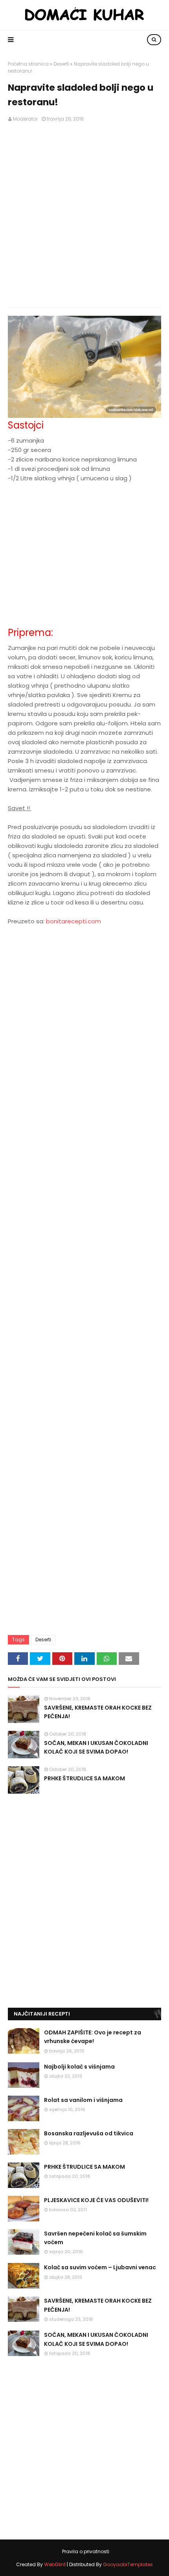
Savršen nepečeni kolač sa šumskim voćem (95, 2238)
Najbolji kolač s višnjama (79, 2067)
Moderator (25, 119)
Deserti (61, 64)
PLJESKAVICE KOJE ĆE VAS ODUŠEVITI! (96, 2200)
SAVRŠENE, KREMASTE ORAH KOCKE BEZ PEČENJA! (98, 1712)
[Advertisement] (84, 215)
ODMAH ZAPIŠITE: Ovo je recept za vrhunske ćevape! (93, 2037)
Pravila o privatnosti (86, 2551)
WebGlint (55, 2564)
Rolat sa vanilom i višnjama (83, 2100)
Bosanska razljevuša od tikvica (89, 2133)
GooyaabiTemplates (128, 2564)
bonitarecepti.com (73, 921)
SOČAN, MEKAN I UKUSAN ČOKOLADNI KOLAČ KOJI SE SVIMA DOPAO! (96, 1747)
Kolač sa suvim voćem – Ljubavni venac (100, 2267)
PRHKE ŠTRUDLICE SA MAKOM (84, 1778)
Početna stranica (28, 64)
